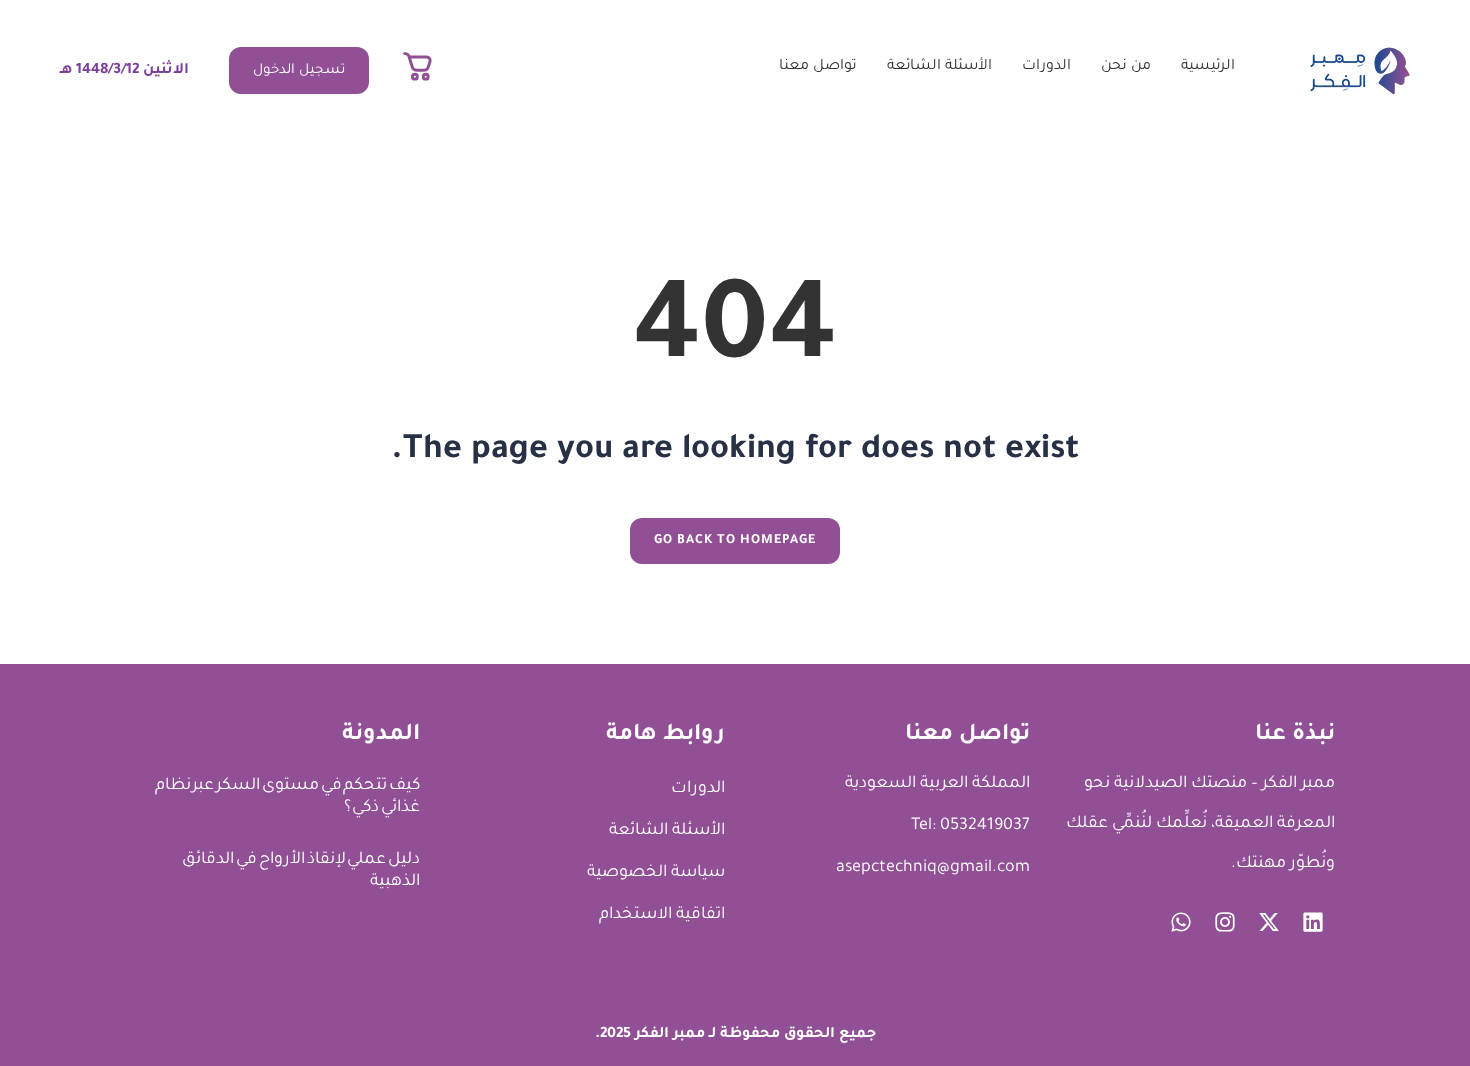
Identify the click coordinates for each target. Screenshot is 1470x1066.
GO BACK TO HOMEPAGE (735, 541)
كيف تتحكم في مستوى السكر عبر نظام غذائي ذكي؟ (287, 797)
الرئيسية (1208, 67)
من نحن (1126, 67)
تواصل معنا (818, 67)
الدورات (1046, 67)
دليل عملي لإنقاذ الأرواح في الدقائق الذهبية (301, 871)
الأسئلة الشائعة (939, 67)
